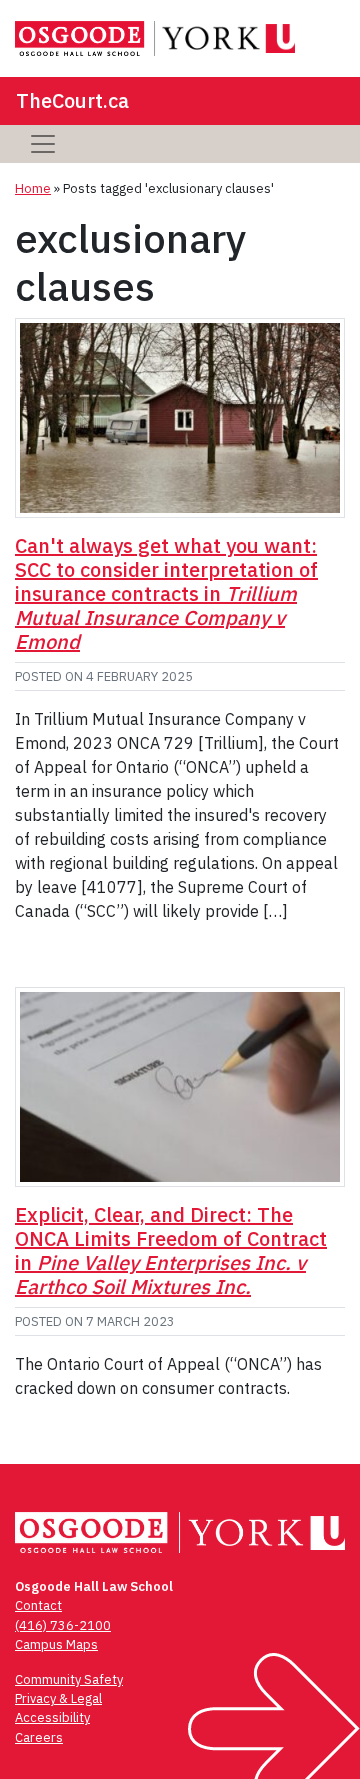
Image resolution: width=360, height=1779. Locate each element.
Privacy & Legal (58, 1698)
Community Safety (69, 1679)
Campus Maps (56, 1644)
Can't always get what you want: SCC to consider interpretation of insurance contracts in (166, 593)
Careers (39, 1737)
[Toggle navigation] (43, 144)
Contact (38, 1605)
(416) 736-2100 (63, 1625)
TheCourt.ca (72, 100)
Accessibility (52, 1717)
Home (33, 188)
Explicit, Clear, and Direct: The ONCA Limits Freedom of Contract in (171, 1250)
